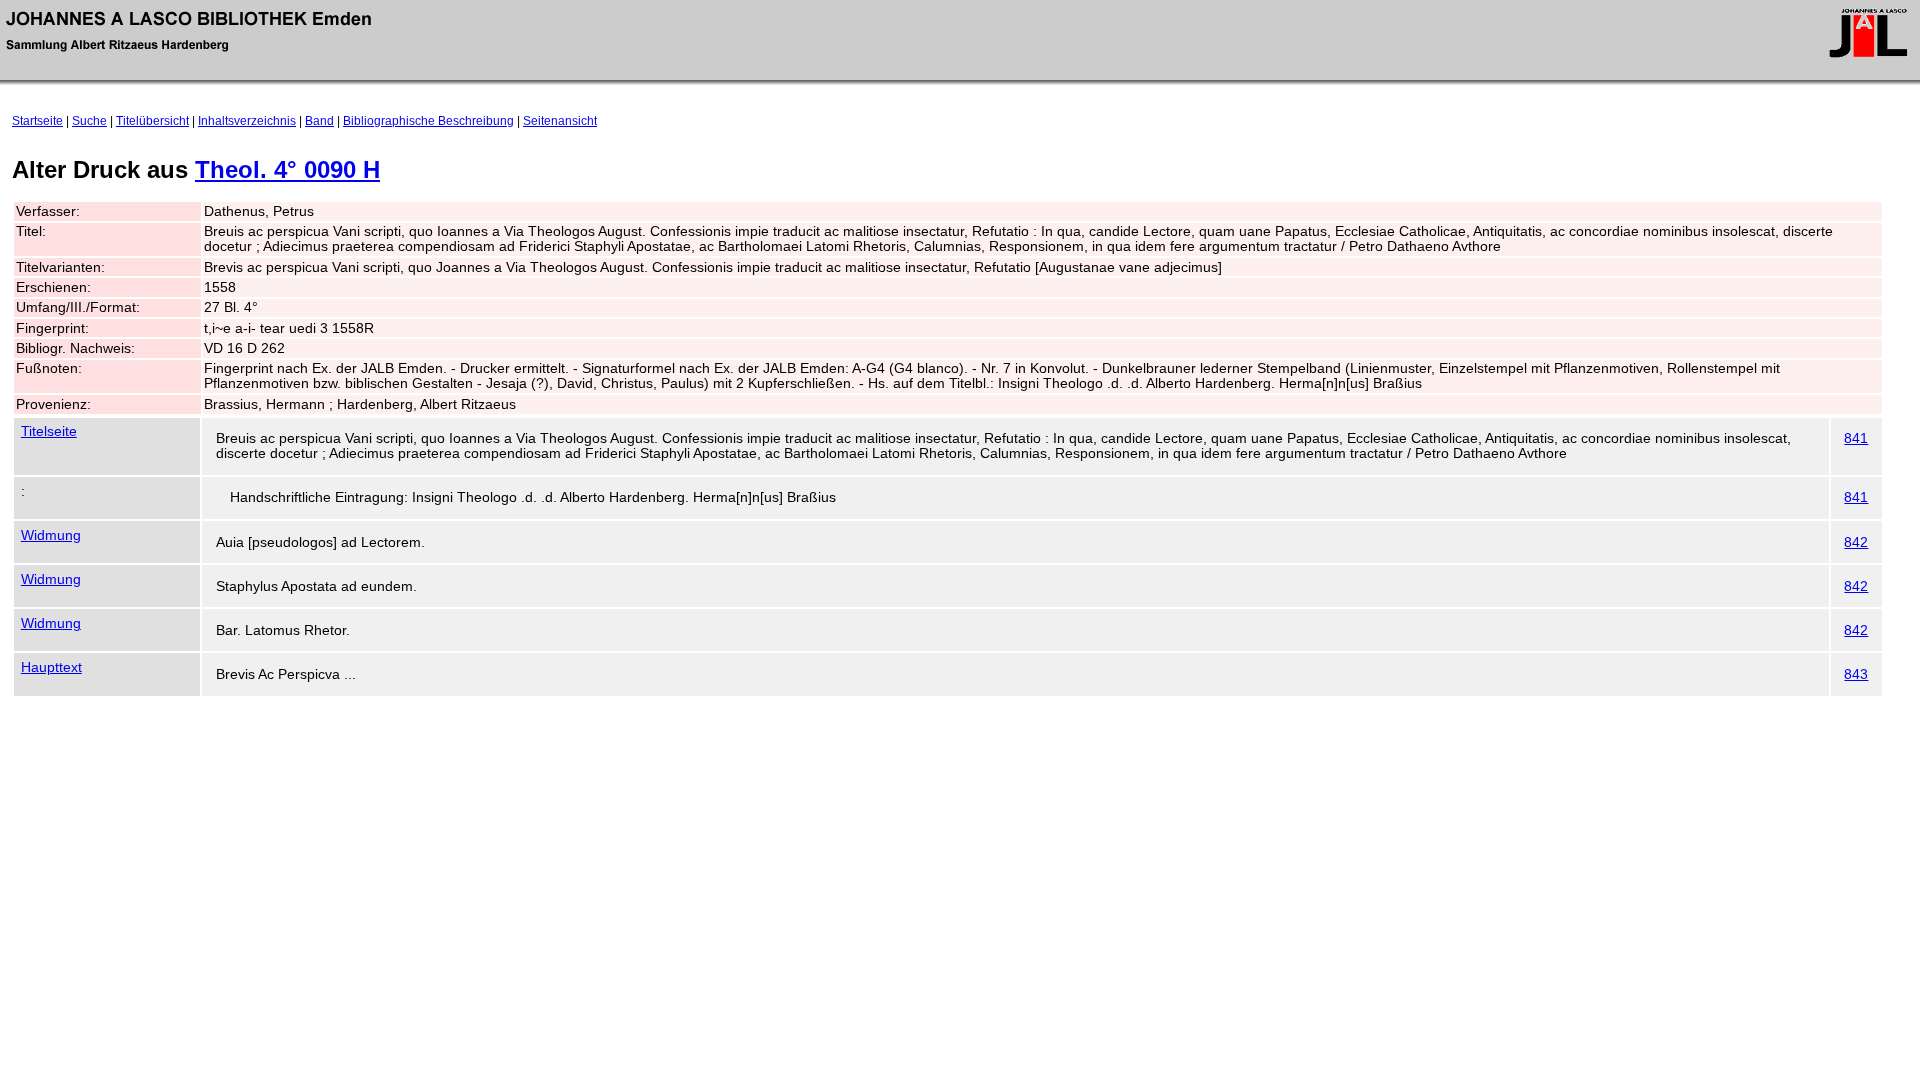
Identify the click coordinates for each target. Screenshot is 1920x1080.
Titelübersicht (152, 121)
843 (1856, 674)
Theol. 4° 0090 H (287, 169)
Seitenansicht (560, 121)
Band (319, 121)
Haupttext (51, 667)
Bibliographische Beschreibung (428, 121)
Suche (89, 121)
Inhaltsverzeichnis (247, 121)
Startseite (37, 121)
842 (1856, 542)
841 (1856, 438)
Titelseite (49, 431)
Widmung (51, 535)
